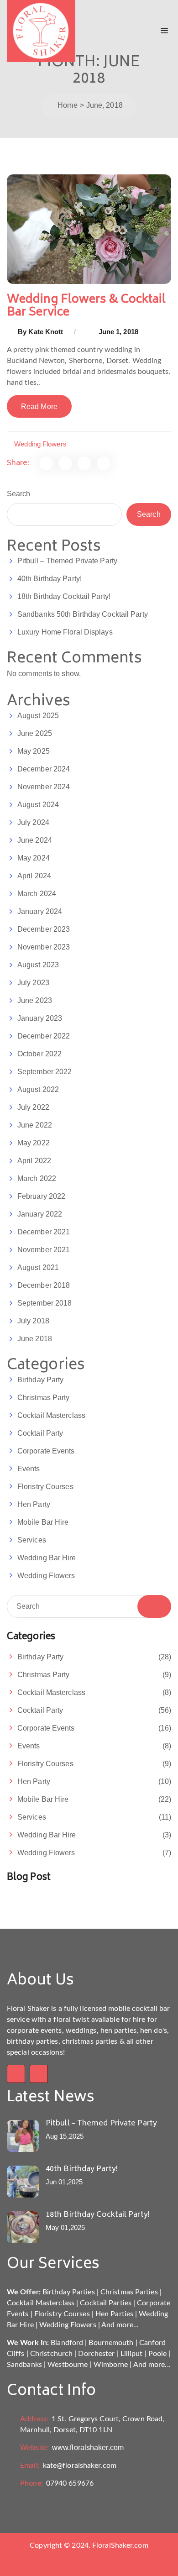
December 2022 (44, 1036)
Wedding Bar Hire (47, 1558)
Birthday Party (40, 1380)
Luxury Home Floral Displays (65, 632)
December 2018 (44, 1285)
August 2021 (38, 1267)
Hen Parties (114, 2314)
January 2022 (40, 1214)
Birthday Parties (69, 2292)
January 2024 (40, 911)
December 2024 (44, 769)
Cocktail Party (40, 1433)
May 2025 (34, 751)
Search (19, 494)
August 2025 (38, 716)
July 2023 (33, 983)
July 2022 (33, 1107)
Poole (158, 2354)
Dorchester (96, 2354)
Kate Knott (46, 332)
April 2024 (34, 876)
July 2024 (33, 822)
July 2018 (33, 1321)
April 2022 (34, 1161)
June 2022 (35, 1125)
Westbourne (68, 2365)
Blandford (67, 2343)
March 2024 (37, 894)
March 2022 (37, 1178)
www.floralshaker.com (72, 2447)
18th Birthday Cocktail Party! (64, 596)
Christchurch (51, 2354)
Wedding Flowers (40, 444)
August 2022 (38, 1089)
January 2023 (40, 1018)
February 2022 (41, 1196)
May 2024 (34, 858)
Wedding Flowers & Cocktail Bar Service (86, 306)
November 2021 (44, 1250)
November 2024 (44, 787)
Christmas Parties (129, 2292)
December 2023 (44, 929)
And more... (120, 2325)
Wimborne (111, 2365)
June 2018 (35, 1339)
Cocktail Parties (106, 2303)
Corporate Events (46, 1451)
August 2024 (38, 805)
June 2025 (35, 733)
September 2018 (44, 1303)
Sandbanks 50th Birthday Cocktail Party (83, 614)
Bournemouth (111, 2343)
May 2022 (34, 1143)
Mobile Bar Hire (43, 1522)
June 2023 (35, 1000)
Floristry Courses (45, 1487)
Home (67, 105)
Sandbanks (24, 2365)
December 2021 (44, 1232)
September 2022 (44, 1072)
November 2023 (44, 947)
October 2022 (39, 1054)
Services (32, 1540)
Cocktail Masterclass (51, 1415)
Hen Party (34, 1504)
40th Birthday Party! (50, 579)
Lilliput (132, 2354)
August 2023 (38, 965)
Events (29, 1469)
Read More (39, 407)
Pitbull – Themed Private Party (67, 561)
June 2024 (35, 840)
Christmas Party (44, 1398)
